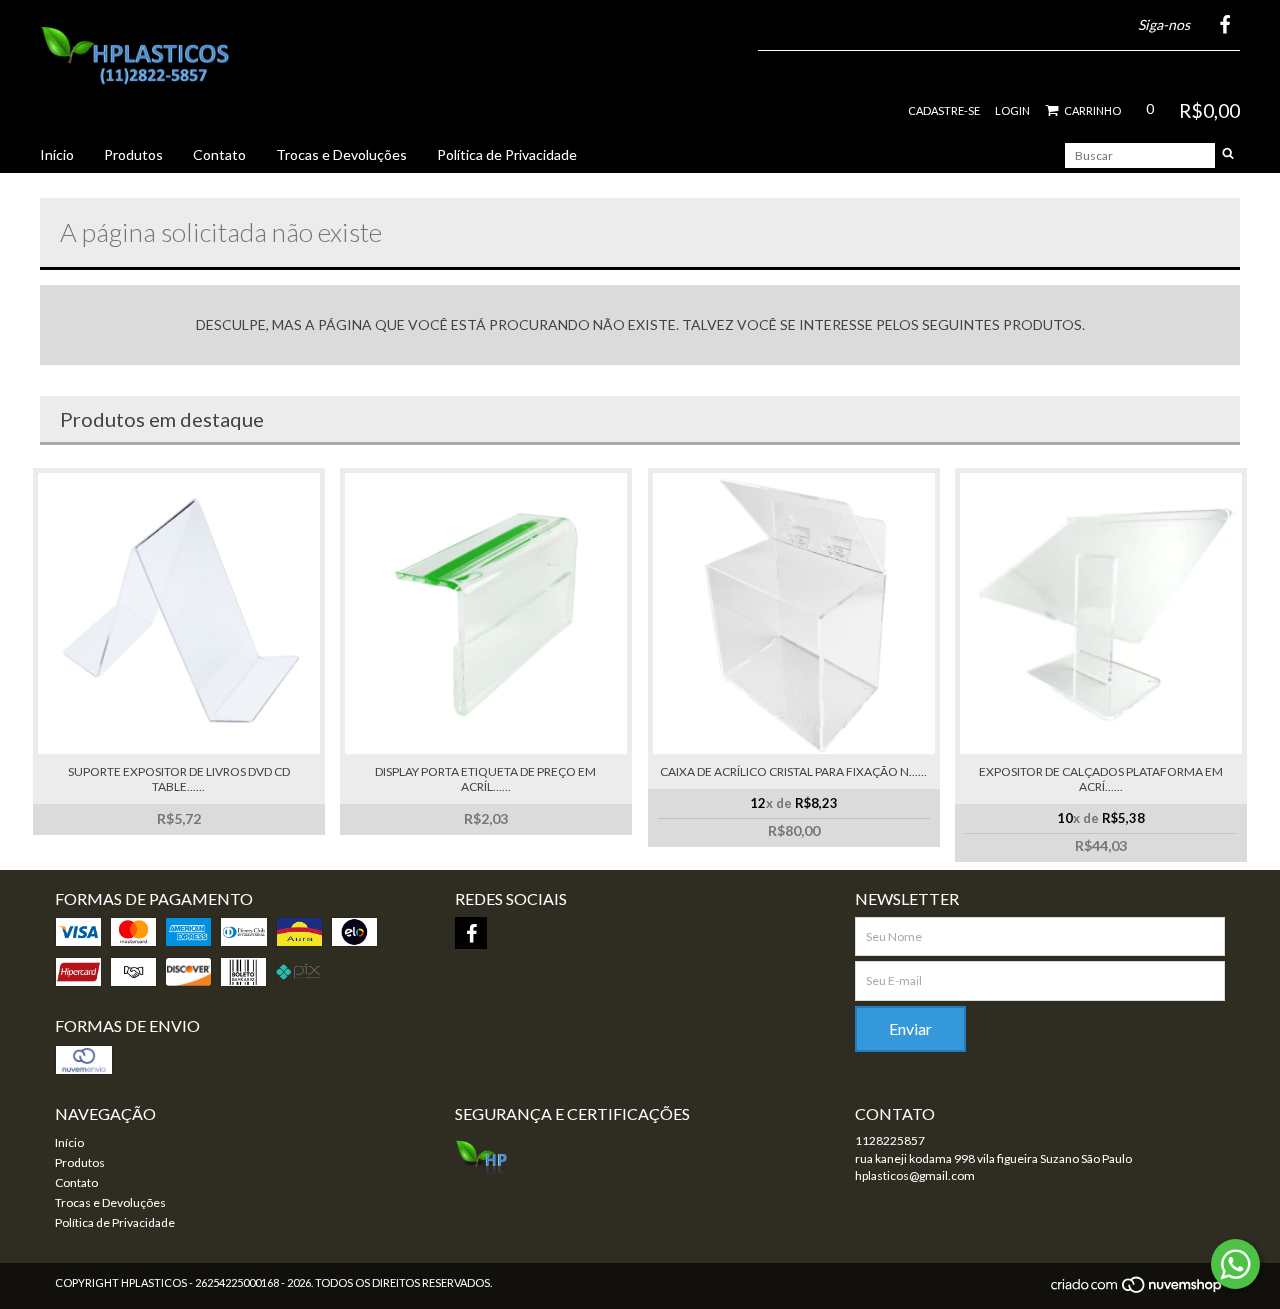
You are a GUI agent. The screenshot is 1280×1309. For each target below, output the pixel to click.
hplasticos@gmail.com (915, 1175)
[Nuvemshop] (1137, 1290)
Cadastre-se (944, 110)
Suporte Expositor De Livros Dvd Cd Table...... (179, 779)
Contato (219, 154)
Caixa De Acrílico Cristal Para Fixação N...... (793, 771)
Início (57, 154)
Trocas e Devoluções (341, 154)
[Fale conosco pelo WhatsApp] (1235, 1264)
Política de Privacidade (507, 154)
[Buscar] (1228, 155)
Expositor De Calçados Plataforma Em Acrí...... (1101, 779)
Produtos (133, 154)
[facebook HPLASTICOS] (471, 933)
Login (1012, 110)
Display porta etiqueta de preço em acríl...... (485, 779)
